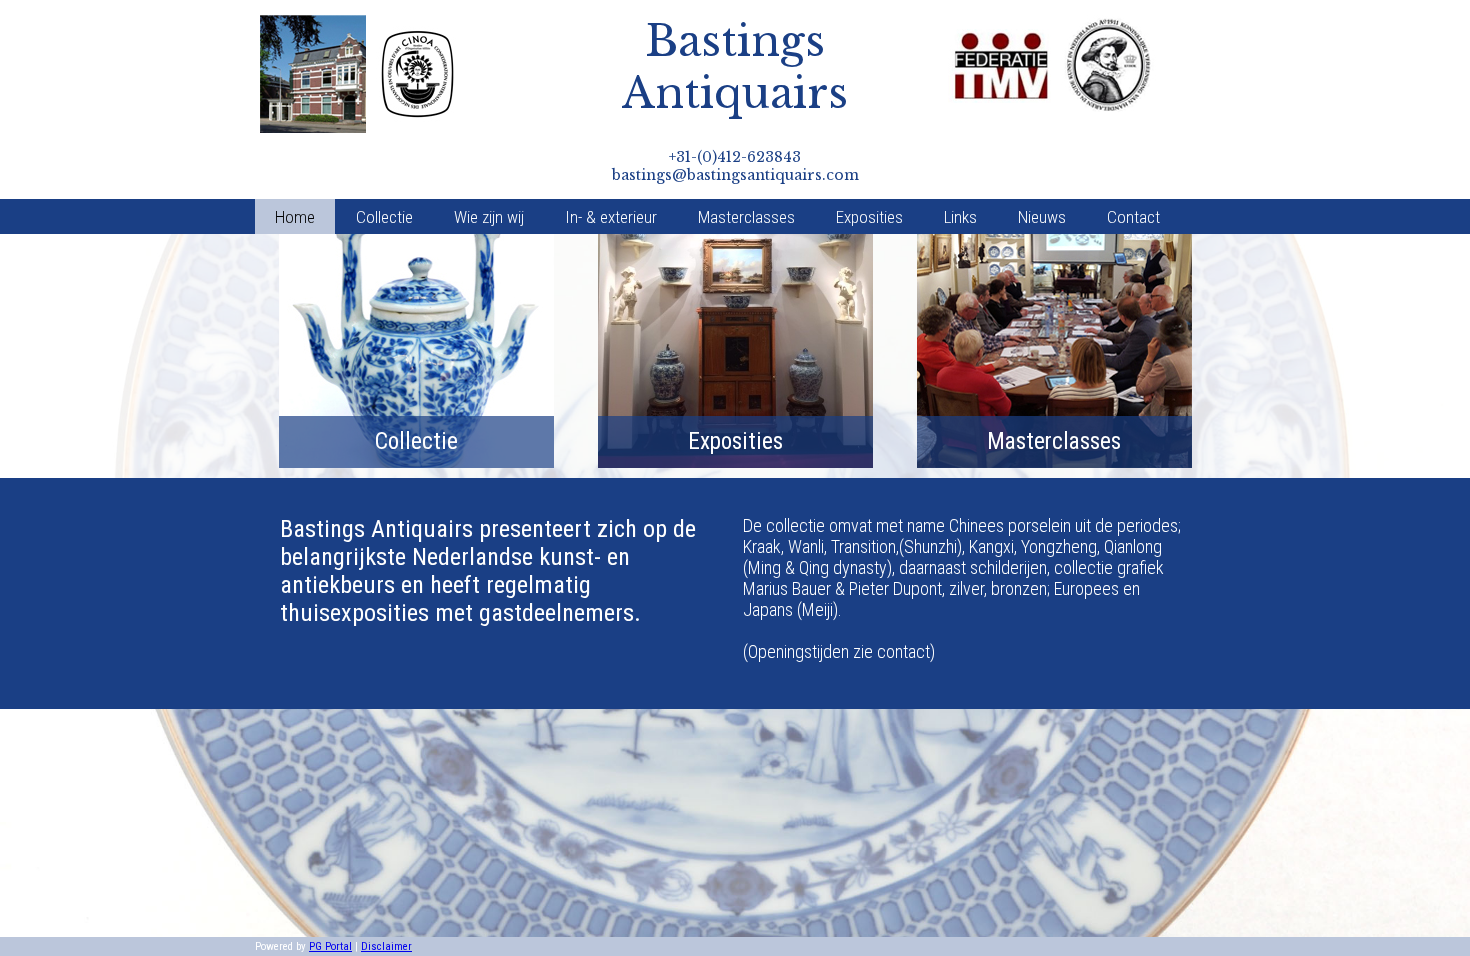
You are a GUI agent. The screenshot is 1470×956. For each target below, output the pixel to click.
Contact (1133, 217)
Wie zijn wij (489, 217)
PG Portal (330, 946)
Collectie (384, 217)
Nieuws (1042, 217)
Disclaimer (386, 946)
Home (295, 217)
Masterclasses (746, 217)
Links (960, 217)
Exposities (869, 217)
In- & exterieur (611, 217)
